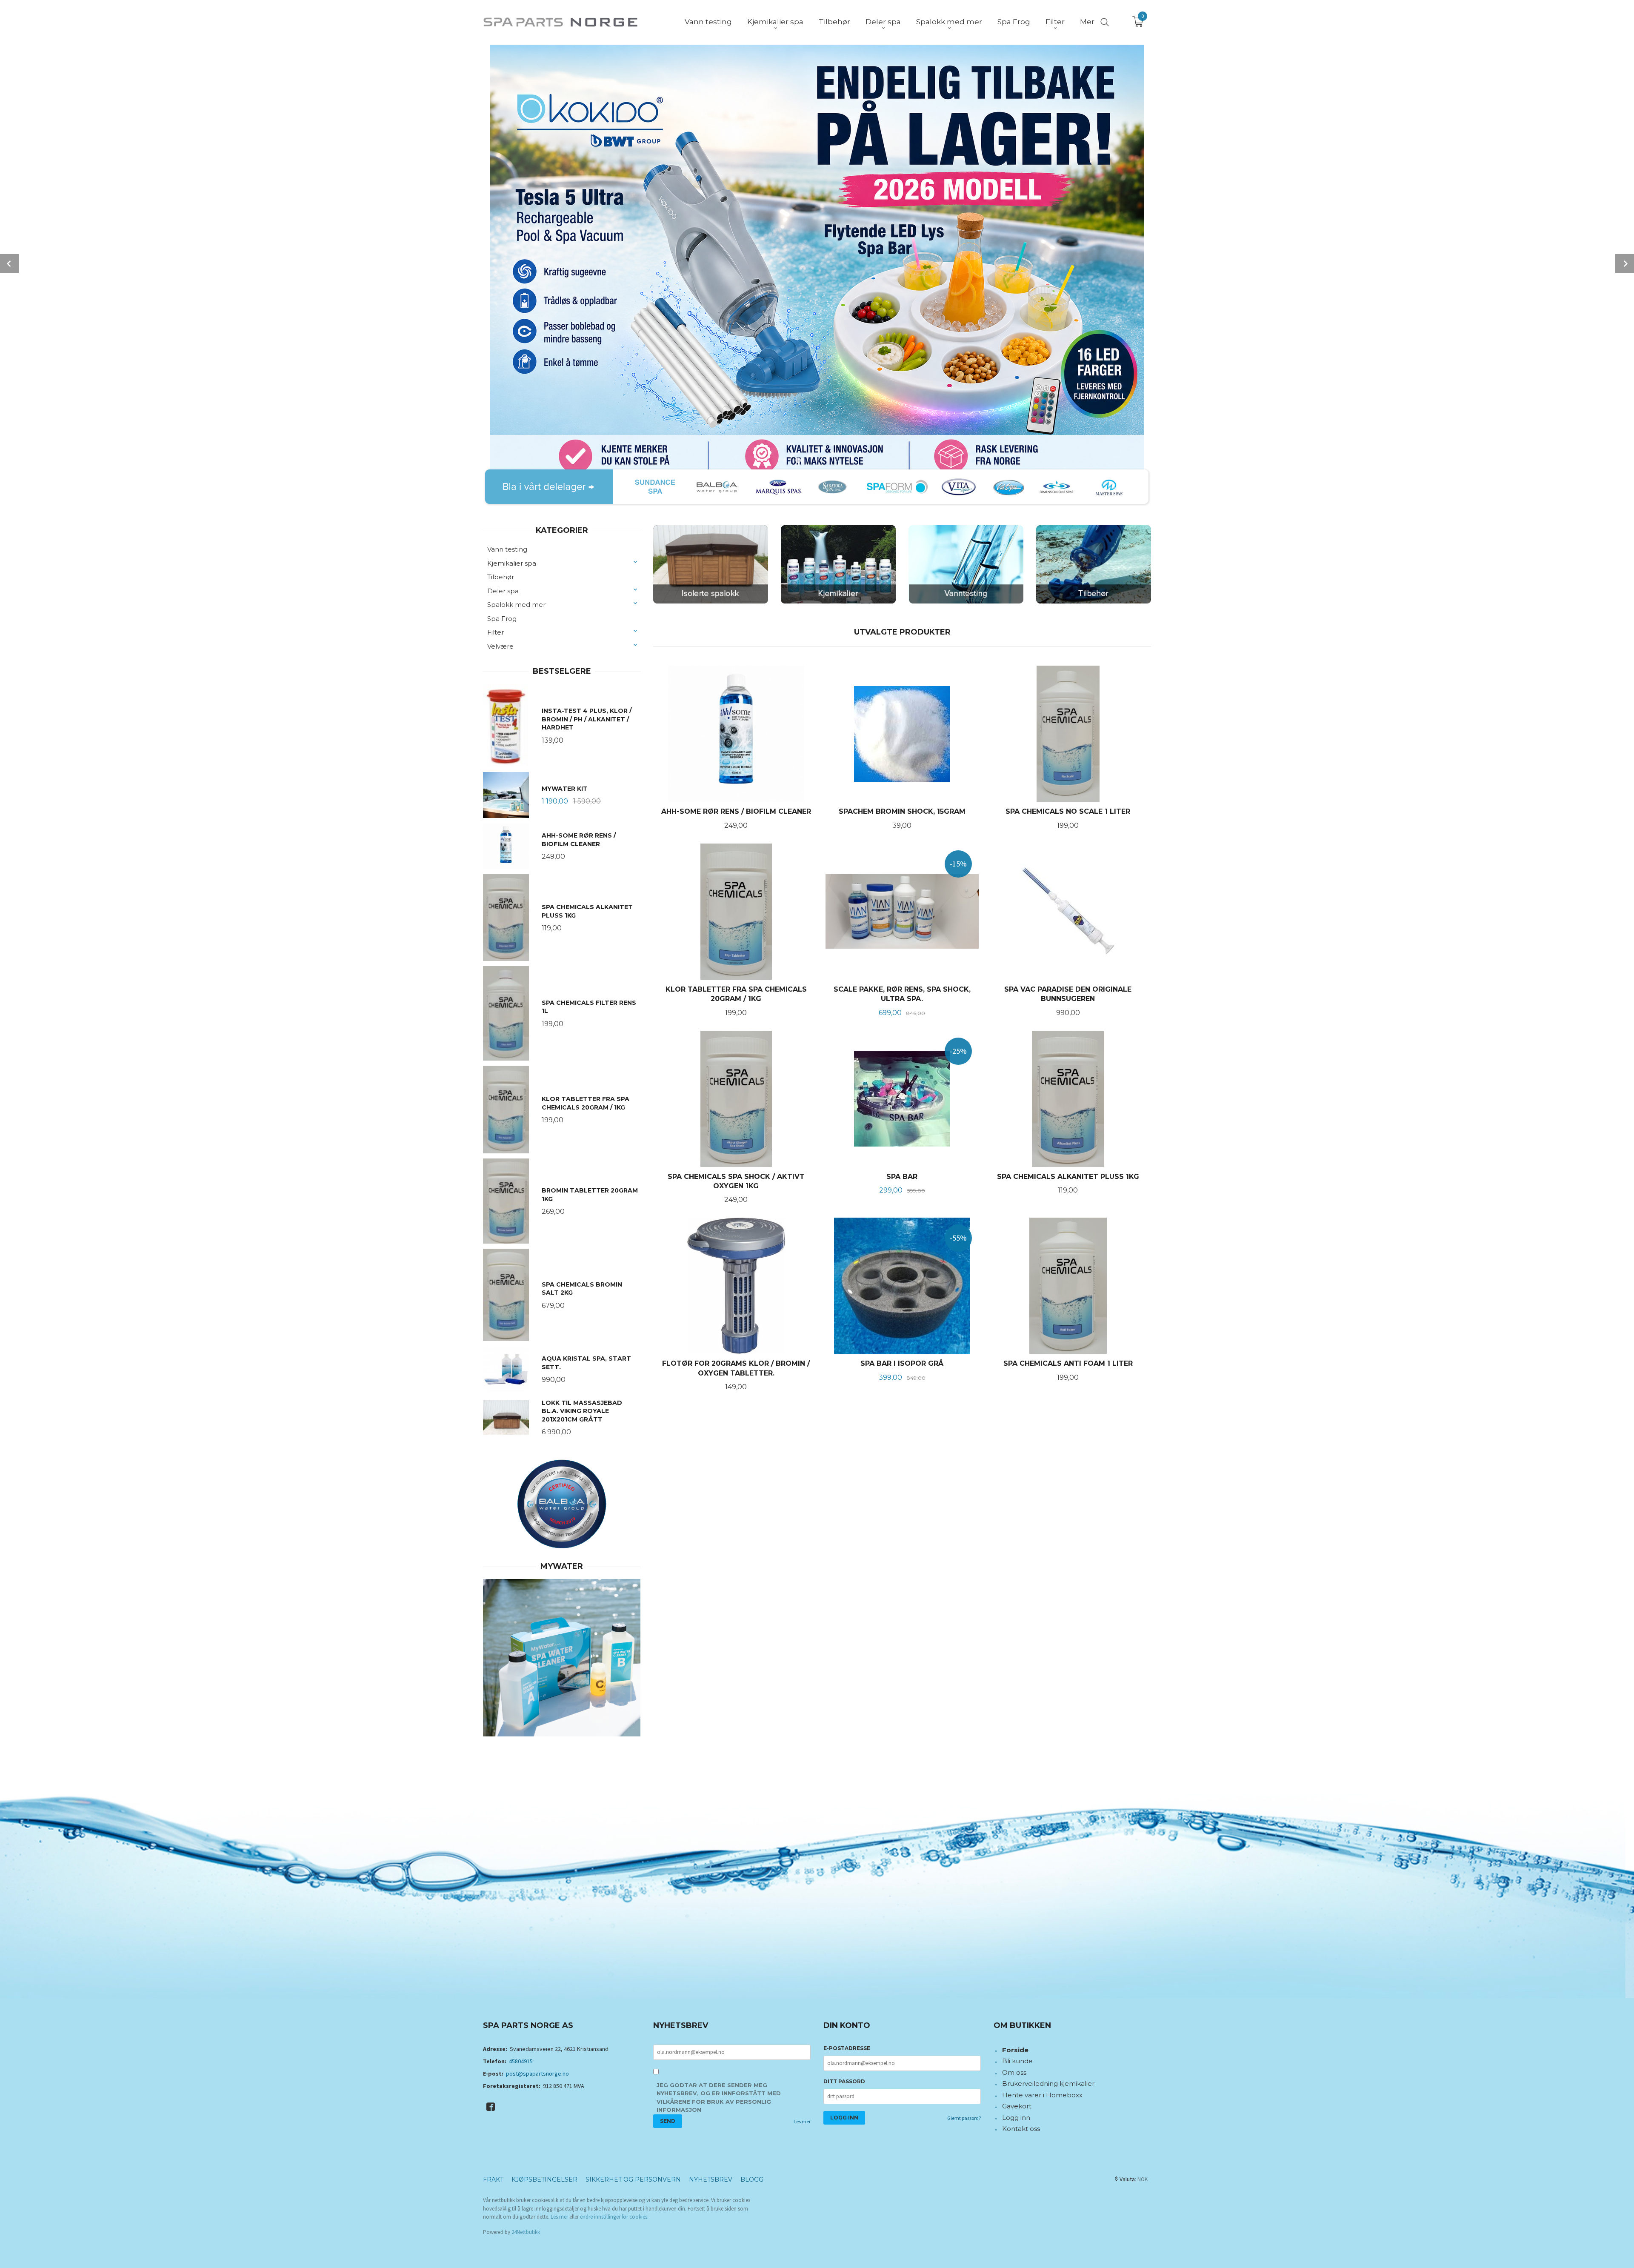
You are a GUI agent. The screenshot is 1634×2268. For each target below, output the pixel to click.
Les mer (802, 2121)
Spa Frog (502, 619)
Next (1625, 263)
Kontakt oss (1021, 2129)
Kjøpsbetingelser (544, 2179)
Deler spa (503, 591)
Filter (496, 632)
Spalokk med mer (516, 605)
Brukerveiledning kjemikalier (1048, 2084)
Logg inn (1016, 2118)
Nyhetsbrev (711, 2179)
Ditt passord (844, 2081)
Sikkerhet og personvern (633, 2179)
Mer (1087, 22)
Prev (9, 263)
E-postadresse (847, 2048)
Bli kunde (1017, 2061)
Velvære (500, 646)
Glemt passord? (964, 2118)
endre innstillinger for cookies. (614, 2217)
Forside (1015, 2050)
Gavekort (1017, 2106)
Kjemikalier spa (512, 563)
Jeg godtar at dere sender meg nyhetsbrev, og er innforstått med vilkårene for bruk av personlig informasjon (719, 2098)
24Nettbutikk (526, 2232)
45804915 (521, 2061)
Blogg (752, 2179)
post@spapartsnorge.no (537, 2074)
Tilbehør (501, 577)
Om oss (1014, 2072)
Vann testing (507, 549)
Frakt (493, 2179)
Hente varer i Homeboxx (1042, 2095)
